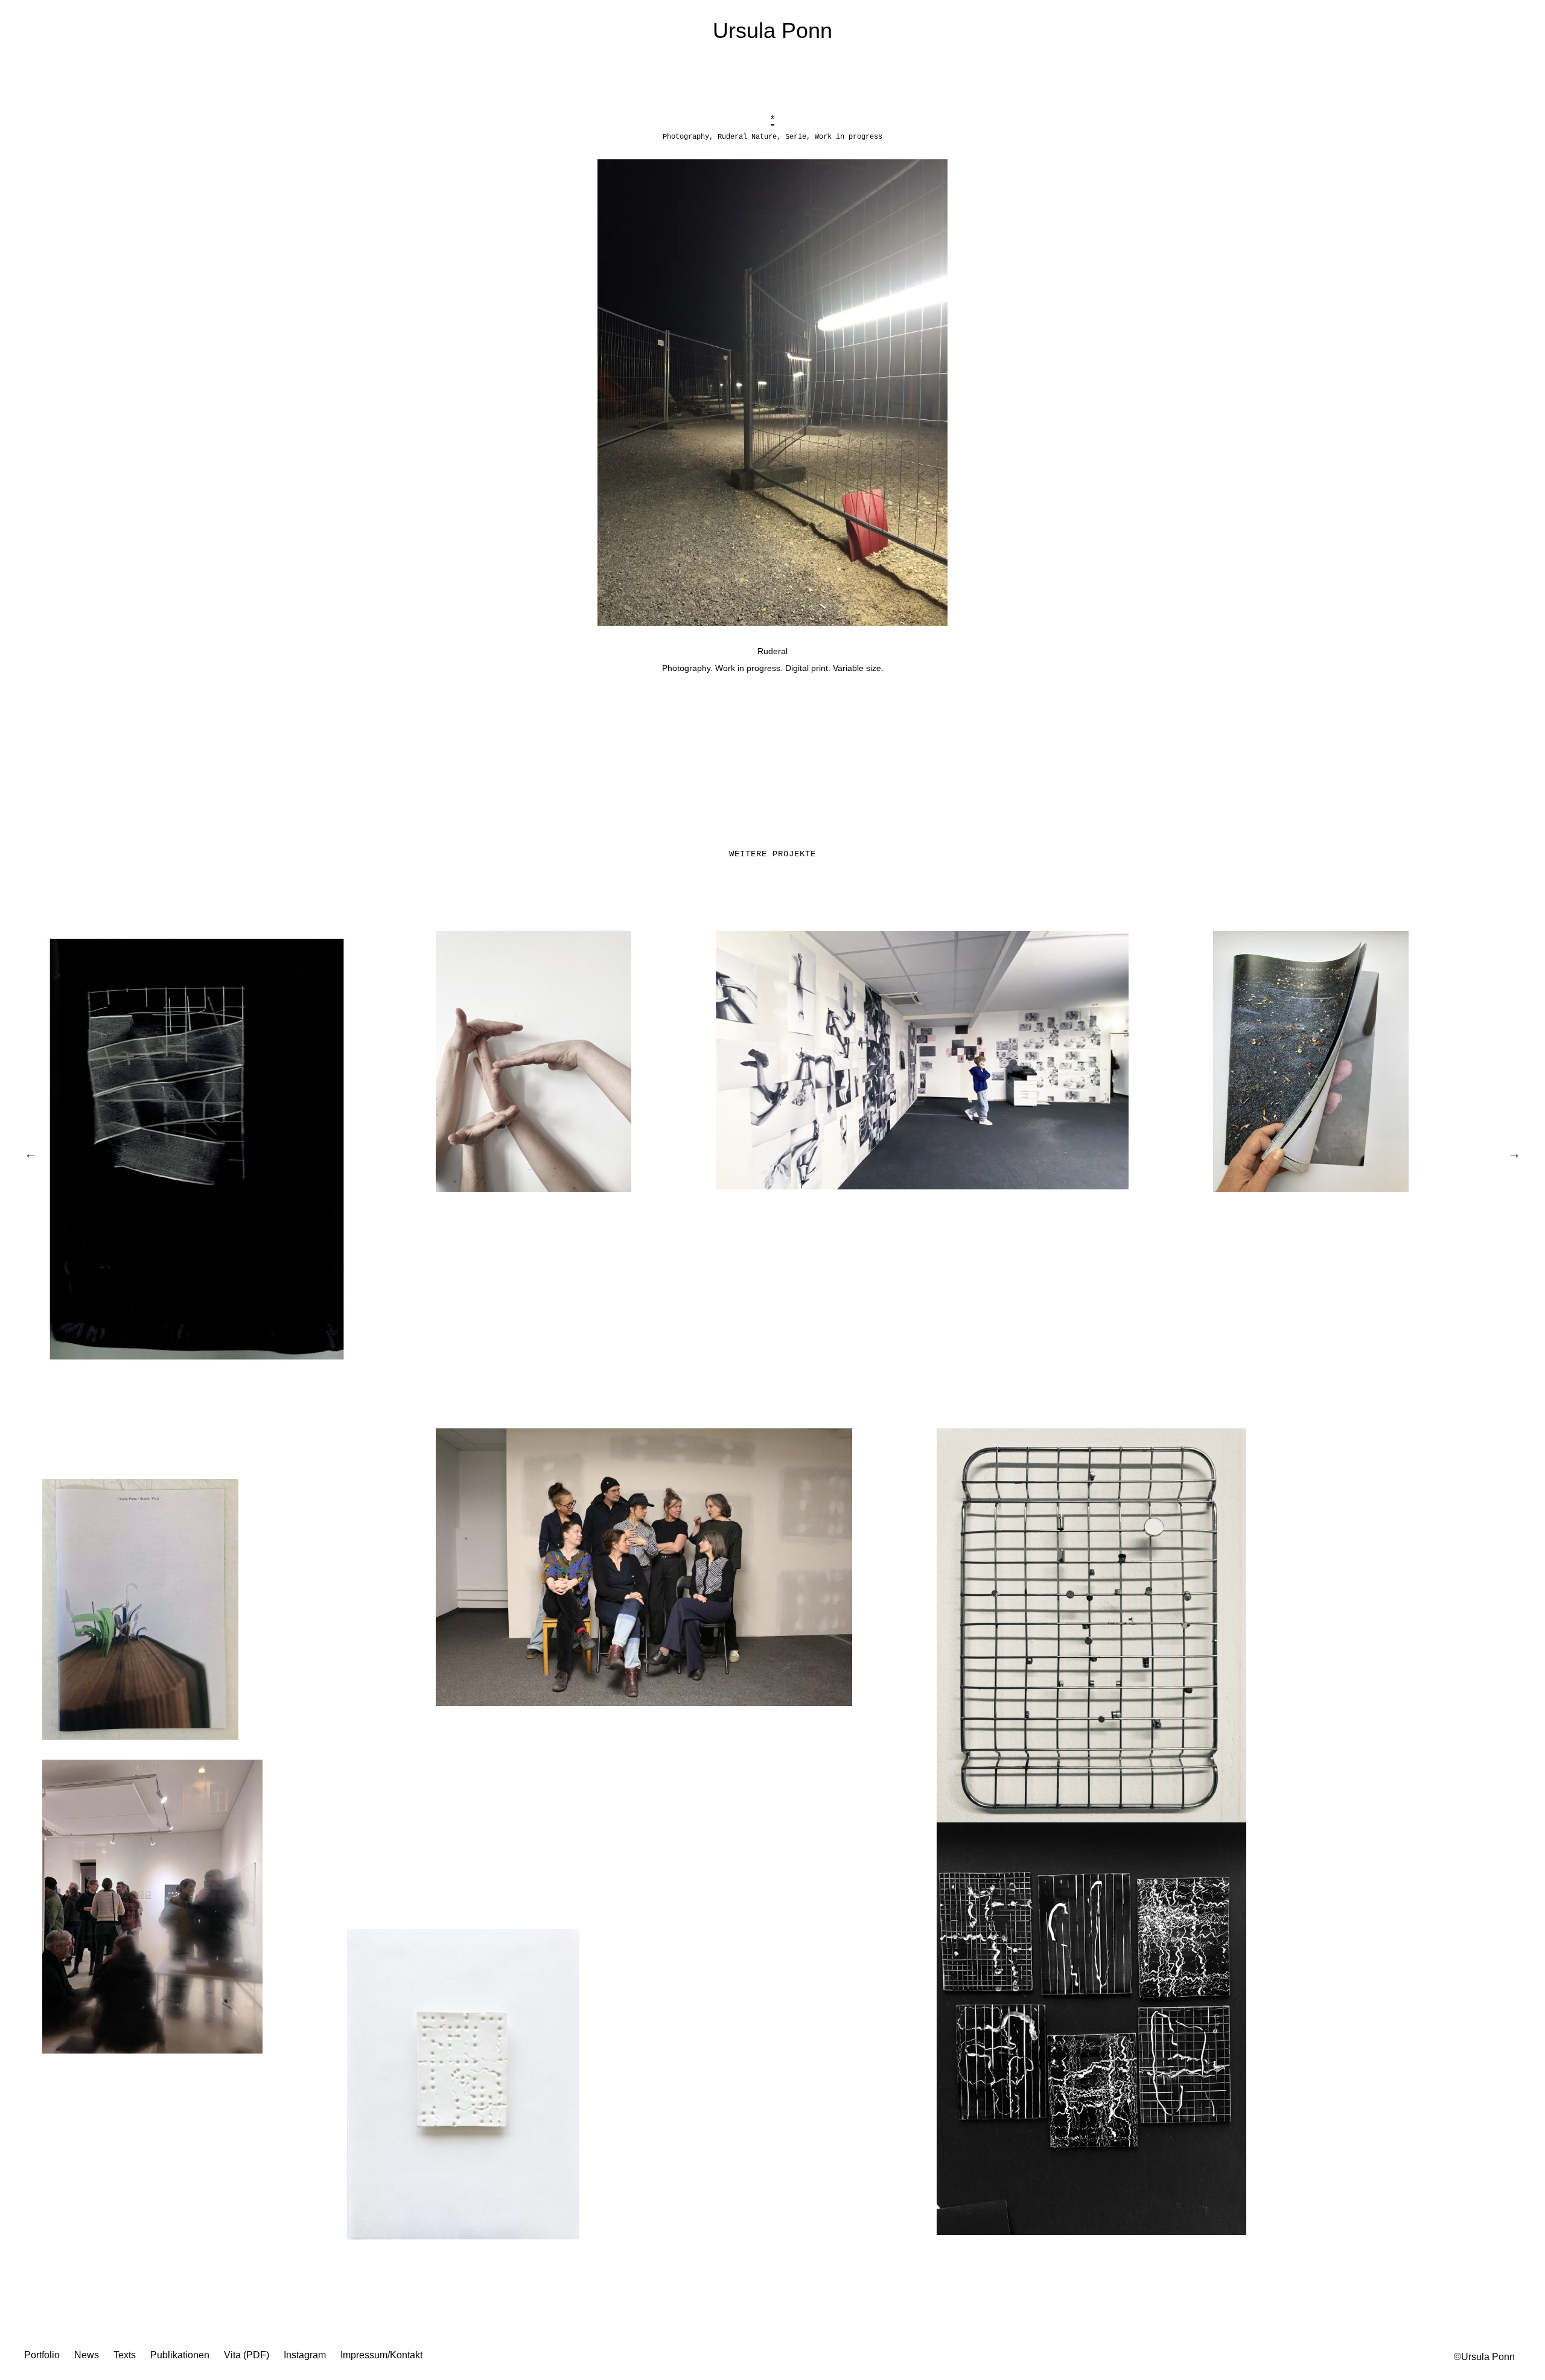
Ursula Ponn (772, 30)
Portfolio (42, 2355)
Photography (686, 137)
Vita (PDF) (247, 2355)
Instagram (305, 2355)
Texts (125, 2355)
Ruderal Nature (747, 137)
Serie (796, 137)
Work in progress (849, 137)
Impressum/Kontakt (381, 2355)
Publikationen (180, 2355)
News (87, 2355)
